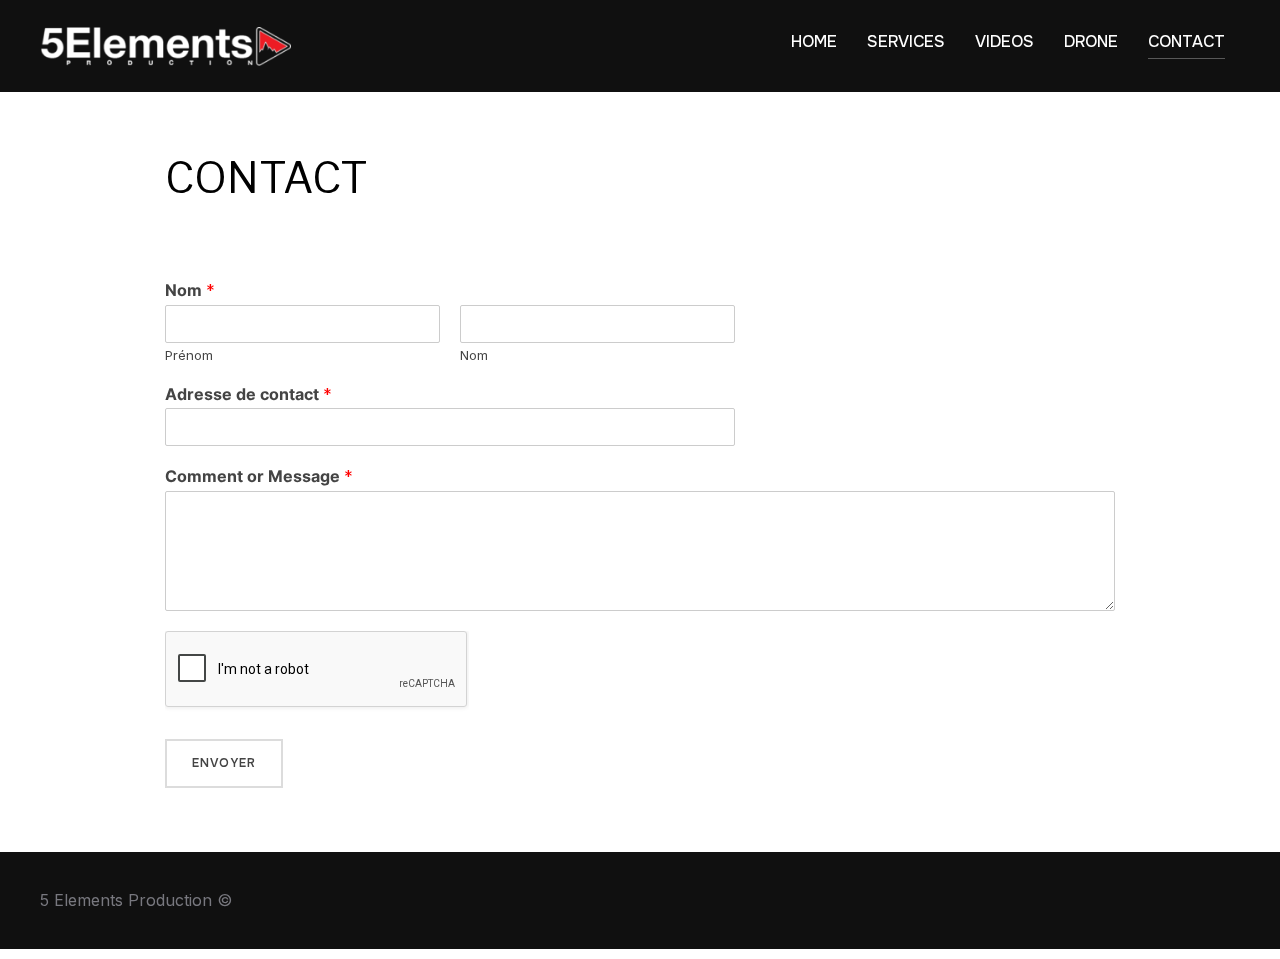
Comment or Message (259, 476)
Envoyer (224, 763)
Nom (190, 290)
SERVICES (906, 41)
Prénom (189, 355)
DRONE (1091, 41)
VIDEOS (1004, 41)
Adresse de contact (248, 394)
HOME (814, 41)
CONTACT (1186, 41)
